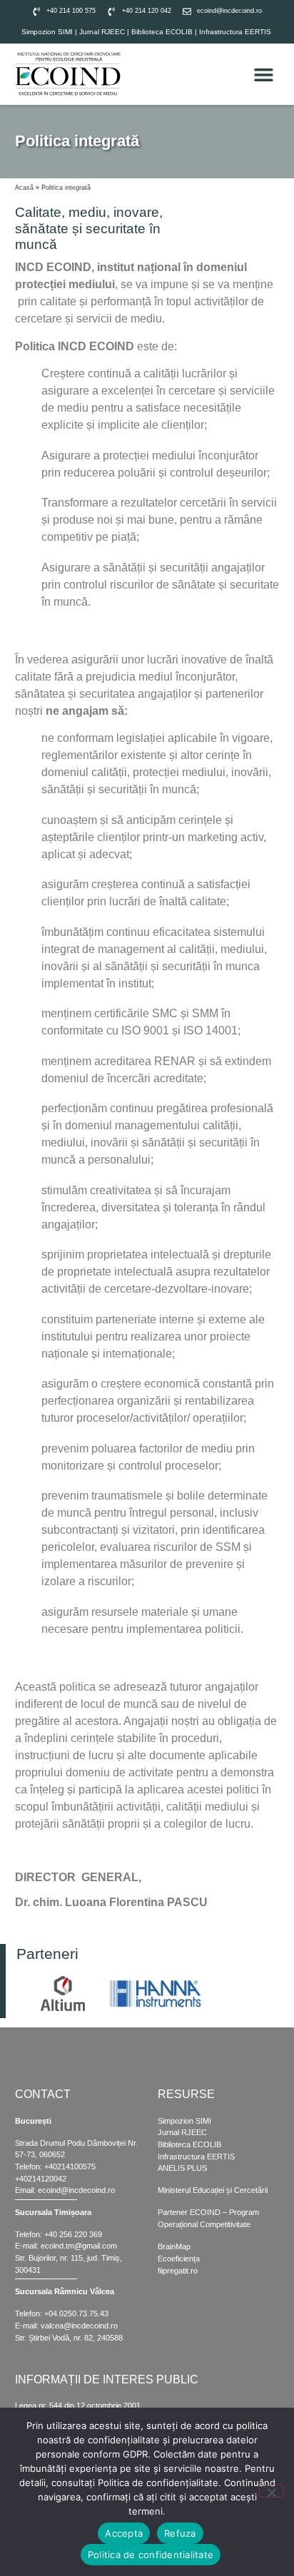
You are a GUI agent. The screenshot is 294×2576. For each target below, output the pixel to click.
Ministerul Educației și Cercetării (213, 2190)
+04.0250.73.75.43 (76, 2313)
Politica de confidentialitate (151, 2555)
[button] (264, 74)
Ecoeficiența (179, 2259)
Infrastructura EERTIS (235, 32)
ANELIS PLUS (182, 2168)
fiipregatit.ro (178, 2271)
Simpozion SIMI (47, 32)
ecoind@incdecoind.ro (76, 2190)
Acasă (24, 188)
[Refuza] (271, 2491)
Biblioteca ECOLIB (163, 32)
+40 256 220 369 (73, 2234)
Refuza (180, 2533)
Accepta (124, 2533)
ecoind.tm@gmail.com (79, 2246)
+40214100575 (70, 2167)
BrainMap (174, 2246)
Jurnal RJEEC (102, 32)
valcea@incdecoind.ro (79, 2326)
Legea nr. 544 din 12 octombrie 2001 (78, 2406)
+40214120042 (41, 2179)
